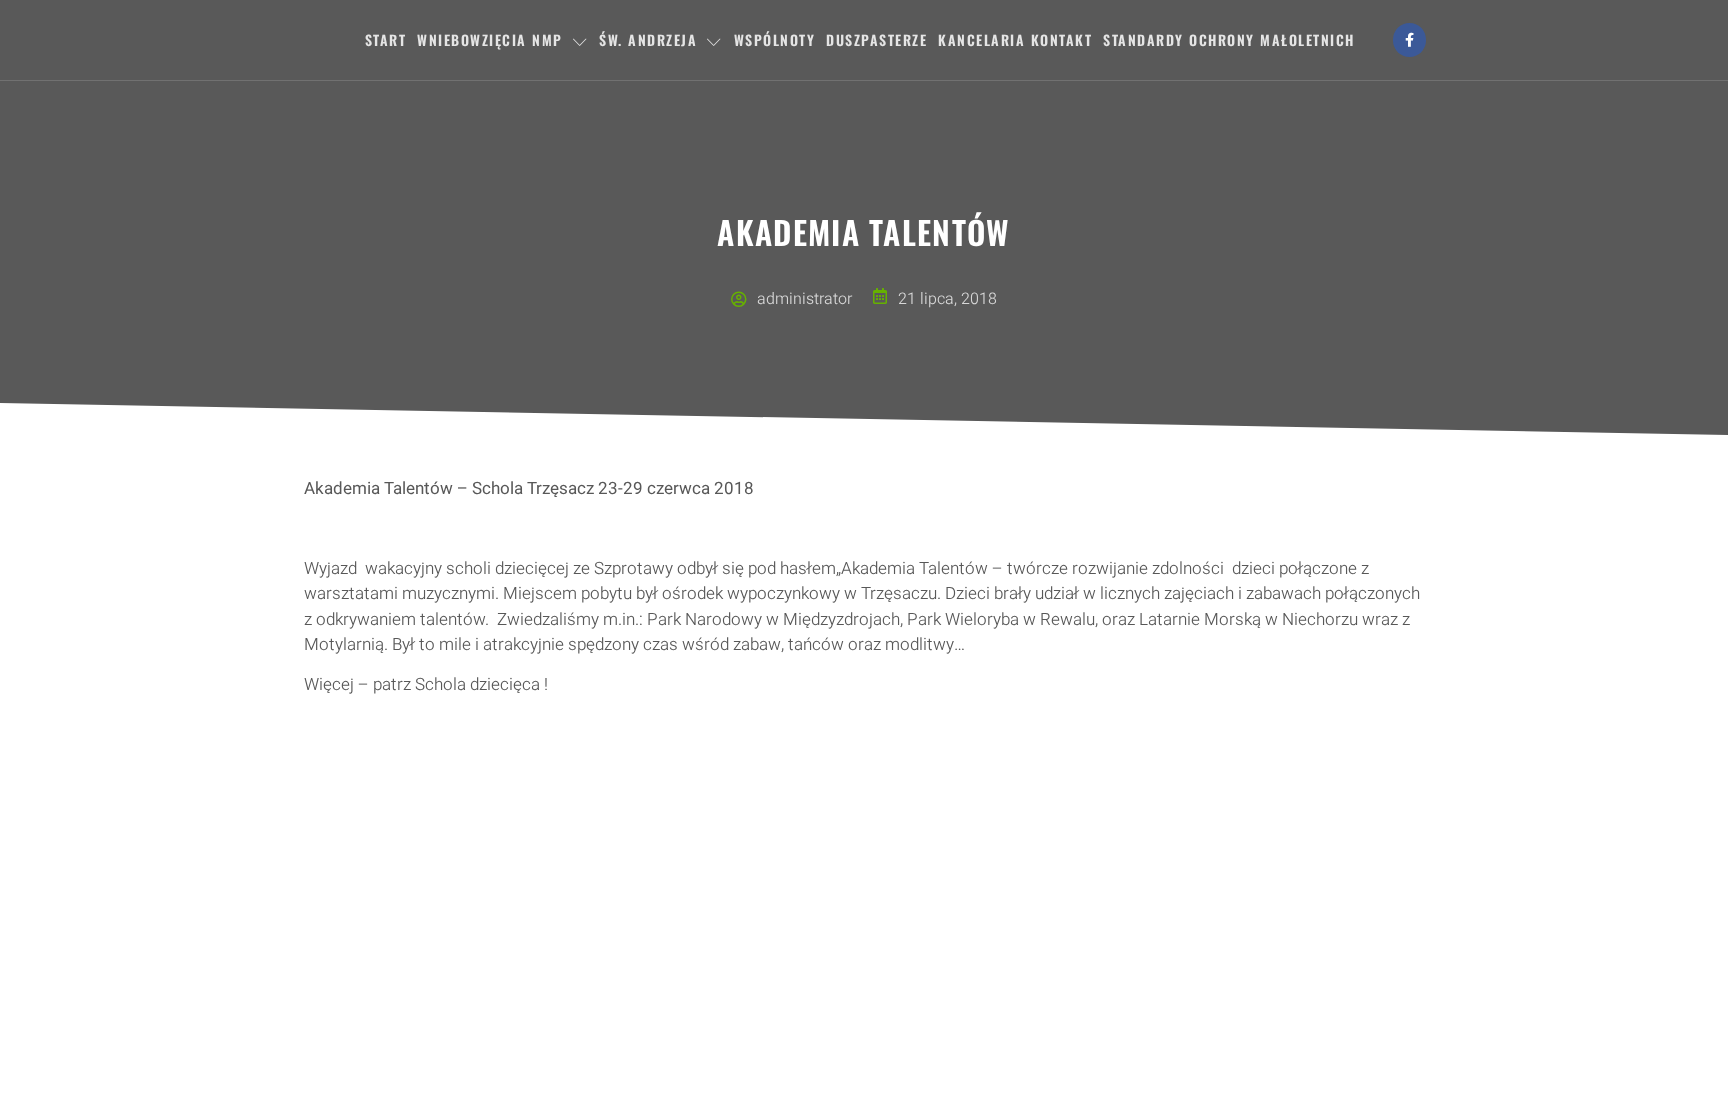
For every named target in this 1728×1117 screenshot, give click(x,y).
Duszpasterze (876, 39)
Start (386, 39)
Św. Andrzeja (648, 39)
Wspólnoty (775, 39)
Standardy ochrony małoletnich (1229, 39)
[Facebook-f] (1410, 40)
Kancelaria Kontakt (1015, 39)
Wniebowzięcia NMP (490, 39)
